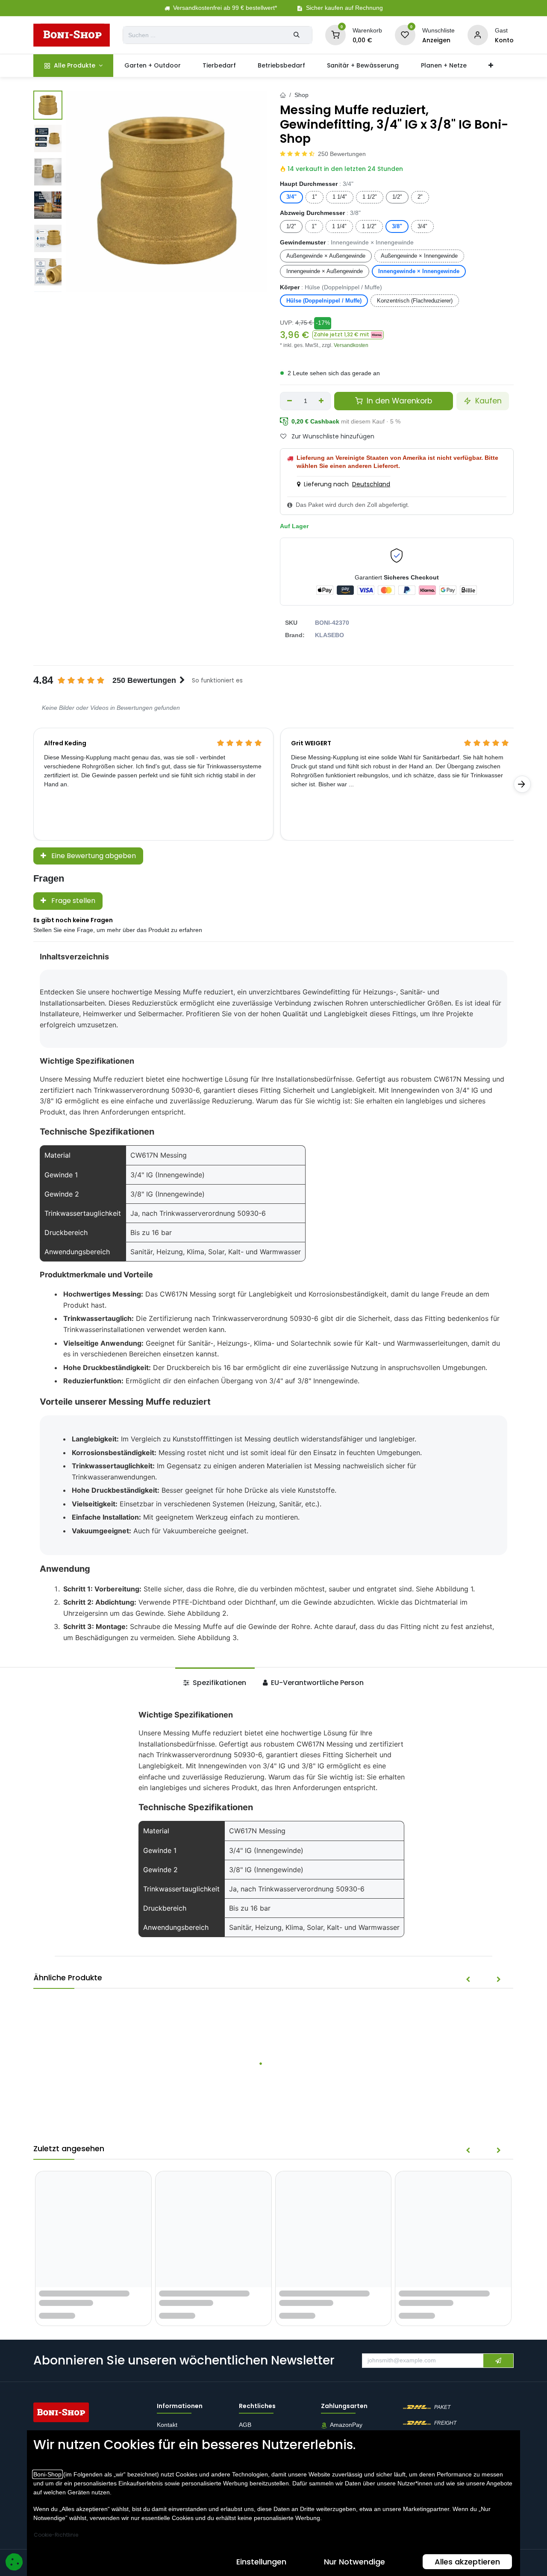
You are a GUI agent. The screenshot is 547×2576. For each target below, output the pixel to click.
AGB (246, 2425)
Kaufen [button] (487, 401)
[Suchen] (297, 35)
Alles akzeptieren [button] (467, 2562)
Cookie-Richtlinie (56, 2535)
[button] (348, 335)
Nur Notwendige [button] (354, 2562)
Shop (301, 95)
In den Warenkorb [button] (398, 401)
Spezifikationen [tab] (219, 1683)
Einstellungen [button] (261, 2562)
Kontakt (167, 2425)
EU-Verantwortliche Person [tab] (316, 1683)
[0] (335, 35)
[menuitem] (73, 66)
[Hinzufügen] (322, 401)
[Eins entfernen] (290, 401)
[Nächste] (522, 784)
